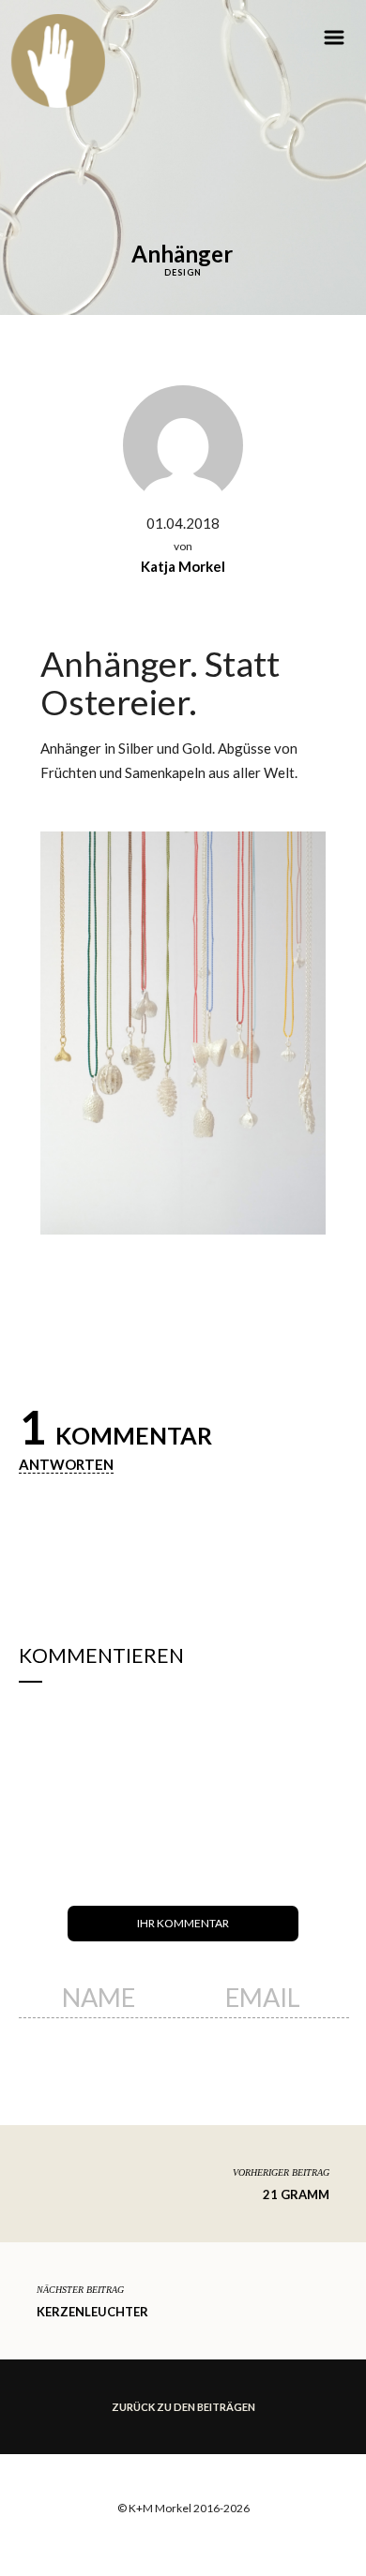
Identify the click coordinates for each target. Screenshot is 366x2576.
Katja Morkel (183, 566)
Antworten (66, 1464)
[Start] (58, 61)
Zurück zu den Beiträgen (183, 2407)
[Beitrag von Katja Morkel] (183, 443)
